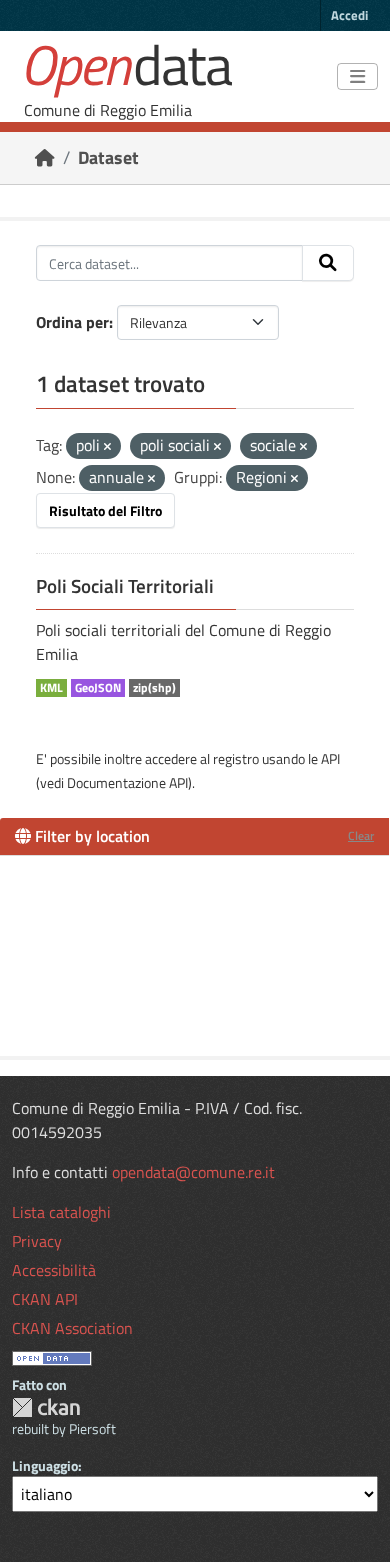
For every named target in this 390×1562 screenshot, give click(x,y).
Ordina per (72, 322)
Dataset (108, 157)
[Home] (45, 157)
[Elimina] (107, 447)
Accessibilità (54, 1270)
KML (51, 688)
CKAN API (45, 1299)
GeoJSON (98, 688)
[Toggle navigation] (357, 77)
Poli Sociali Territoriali (125, 586)
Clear (361, 835)
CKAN (46, 1407)
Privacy (37, 1241)
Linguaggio (45, 1465)
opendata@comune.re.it (193, 1172)
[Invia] (328, 263)
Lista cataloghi (61, 1212)
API (330, 758)
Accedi (349, 15)
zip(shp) (154, 688)
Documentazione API (127, 782)
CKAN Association (72, 1328)
